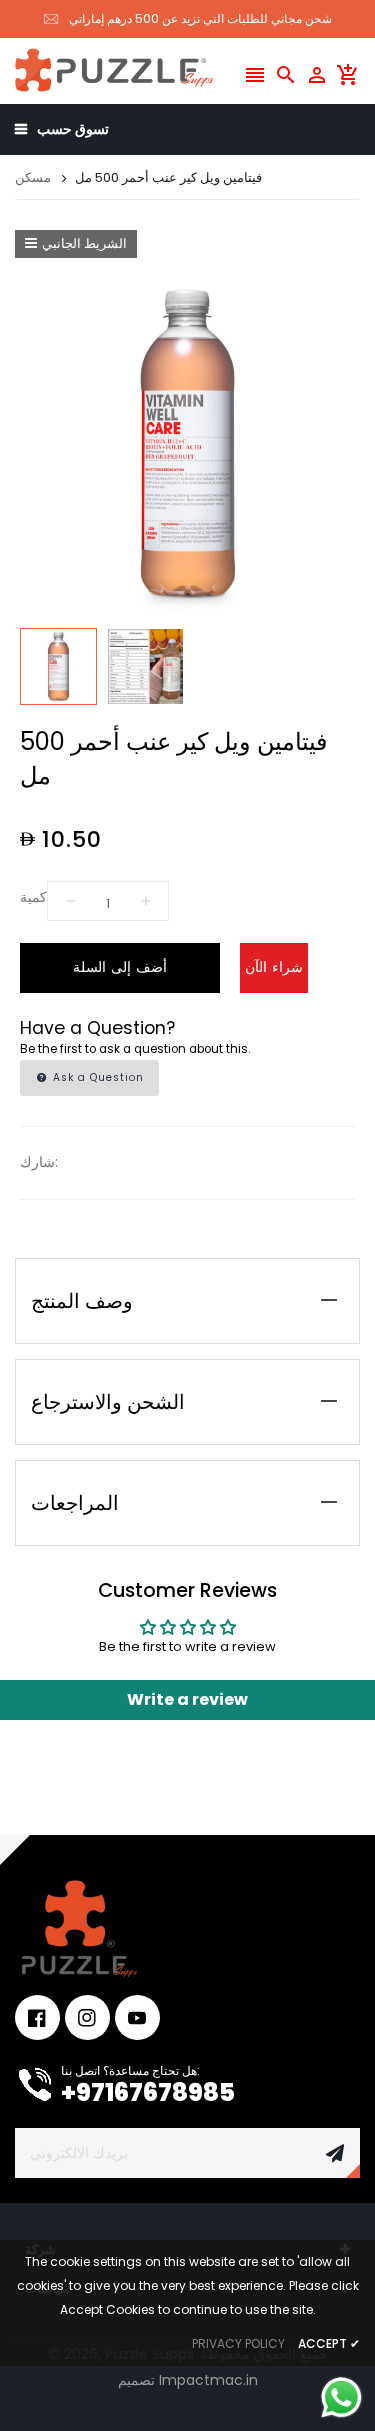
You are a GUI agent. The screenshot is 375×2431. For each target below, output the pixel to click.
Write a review (187, 1699)
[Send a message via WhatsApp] (341, 2397)
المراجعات (75, 1503)
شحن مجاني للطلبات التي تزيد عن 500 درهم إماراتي (200, 18)
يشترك (335, 2153)
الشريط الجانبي (84, 243)
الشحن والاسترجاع (108, 1402)
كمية (33, 897)
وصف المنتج (82, 1301)
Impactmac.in (208, 2380)
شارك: (39, 1162)
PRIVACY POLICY (238, 2343)
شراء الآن (274, 967)
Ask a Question (96, 1077)
